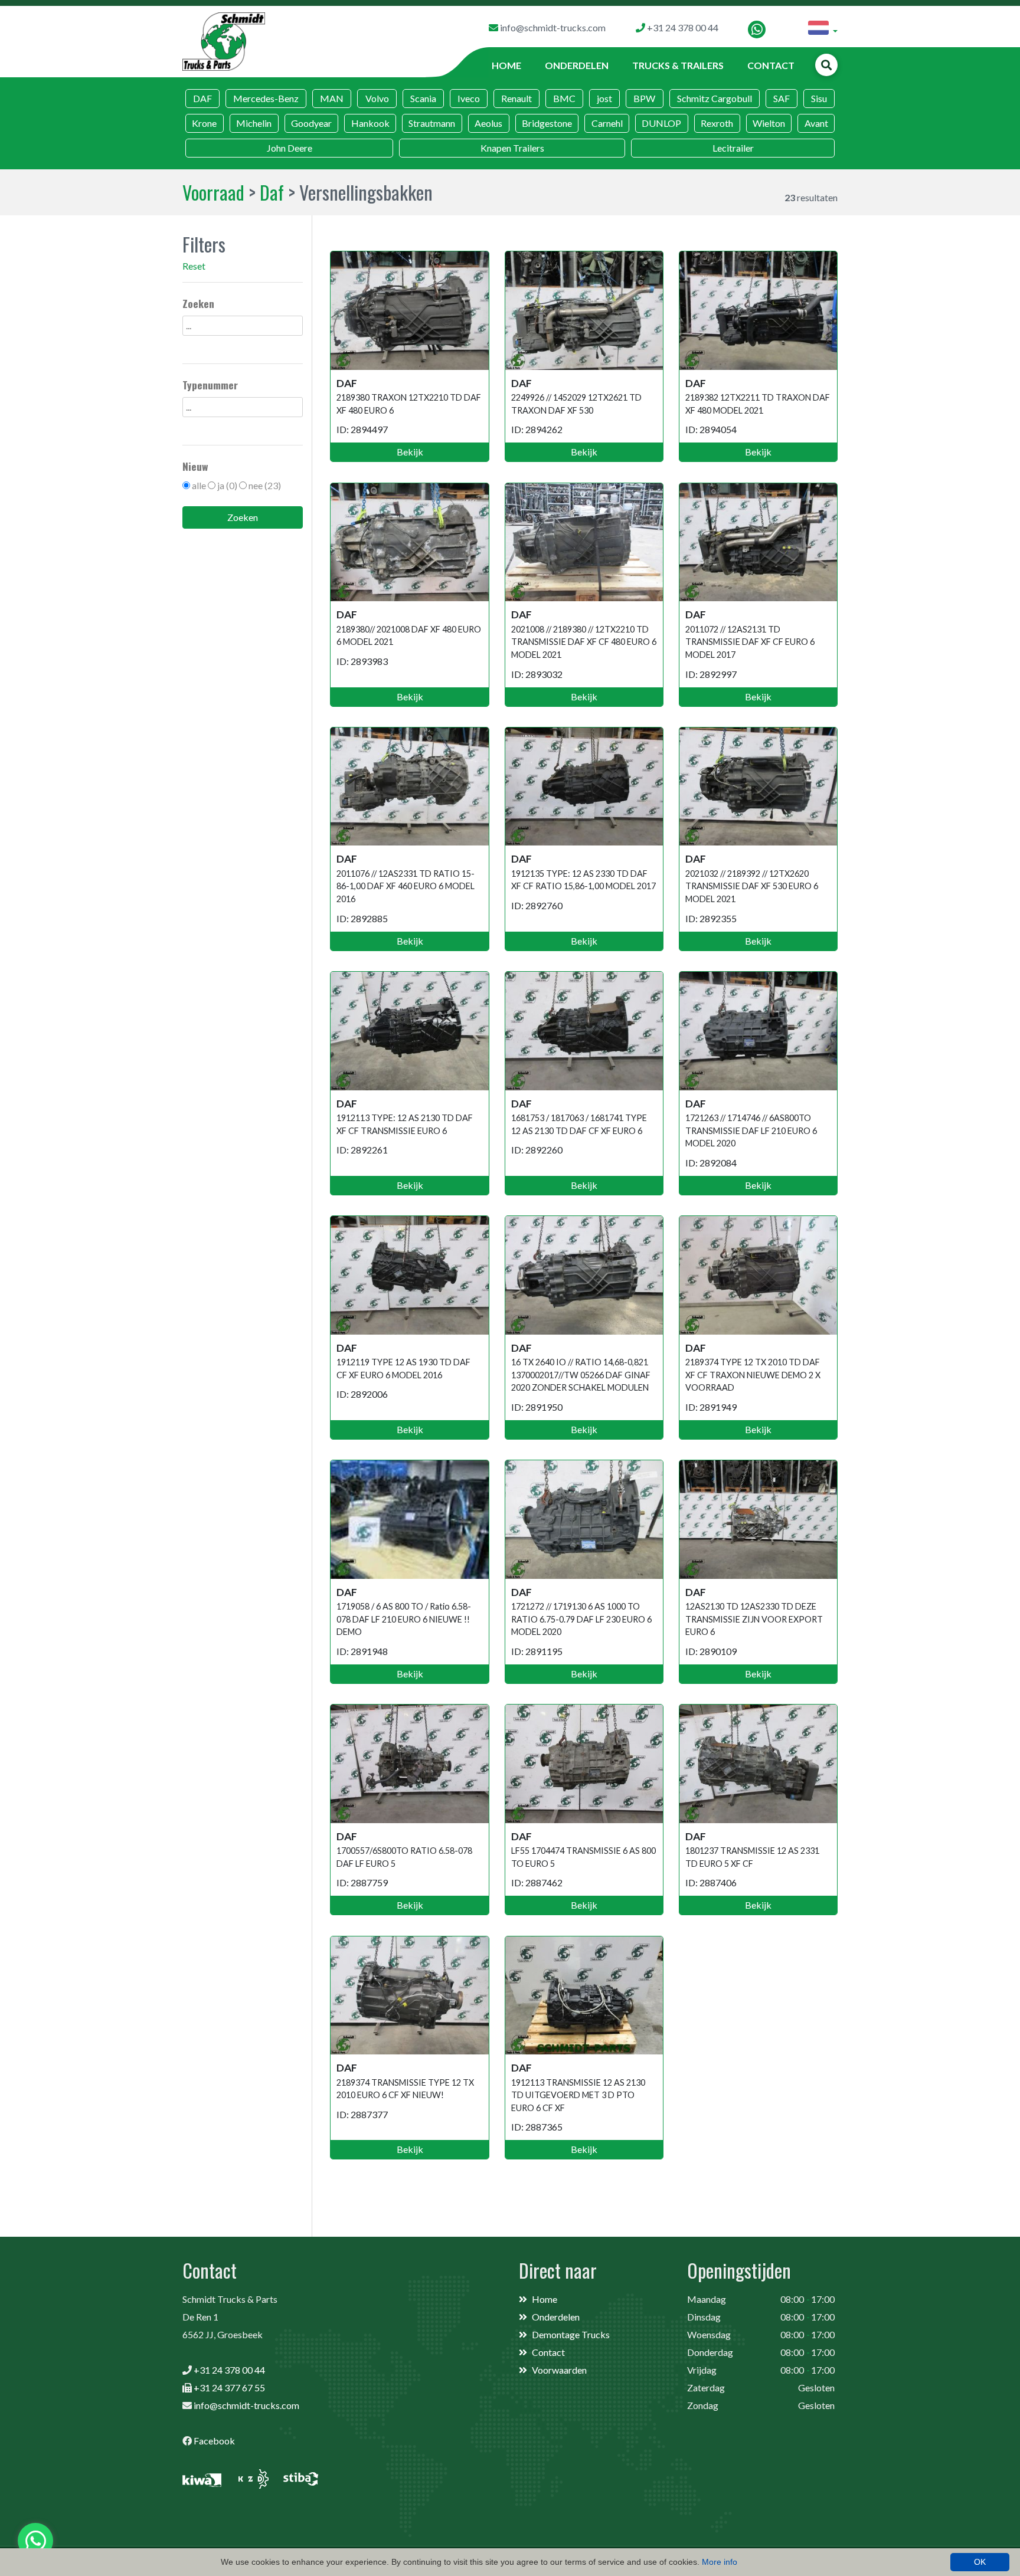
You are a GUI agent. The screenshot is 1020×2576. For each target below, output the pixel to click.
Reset (194, 266)
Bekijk (410, 452)
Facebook (214, 2441)
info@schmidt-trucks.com (246, 2405)
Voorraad (213, 192)
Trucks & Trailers (678, 65)
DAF (202, 98)
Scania (423, 98)
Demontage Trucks (571, 2334)
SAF (782, 98)
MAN (332, 98)
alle (199, 485)
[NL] (823, 30)
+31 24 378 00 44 (229, 2370)
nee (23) (265, 485)
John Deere (290, 148)
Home (506, 65)
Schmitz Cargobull (715, 98)
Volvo (377, 98)
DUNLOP (661, 123)
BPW (644, 98)
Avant (816, 123)
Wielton (769, 123)
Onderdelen (577, 65)
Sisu (819, 98)
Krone (204, 123)
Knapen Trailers (512, 148)
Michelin (254, 123)
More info (720, 2562)
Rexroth (717, 123)
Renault (516, 98)
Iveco (469, 98)
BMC (564, 98)
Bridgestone (547, 123)
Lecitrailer (733, 148)
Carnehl (607, 123)
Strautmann (432, 123)
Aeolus (488, 123)
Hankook (370, 123)
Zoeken (243, 517)
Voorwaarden (559, 2370)
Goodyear (311, 123)
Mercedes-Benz (266, 98)
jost (604, 98)
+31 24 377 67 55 (229, 2387)
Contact (771, 65)
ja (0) (227, 485)
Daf (272, 192)
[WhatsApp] (757, 30)
